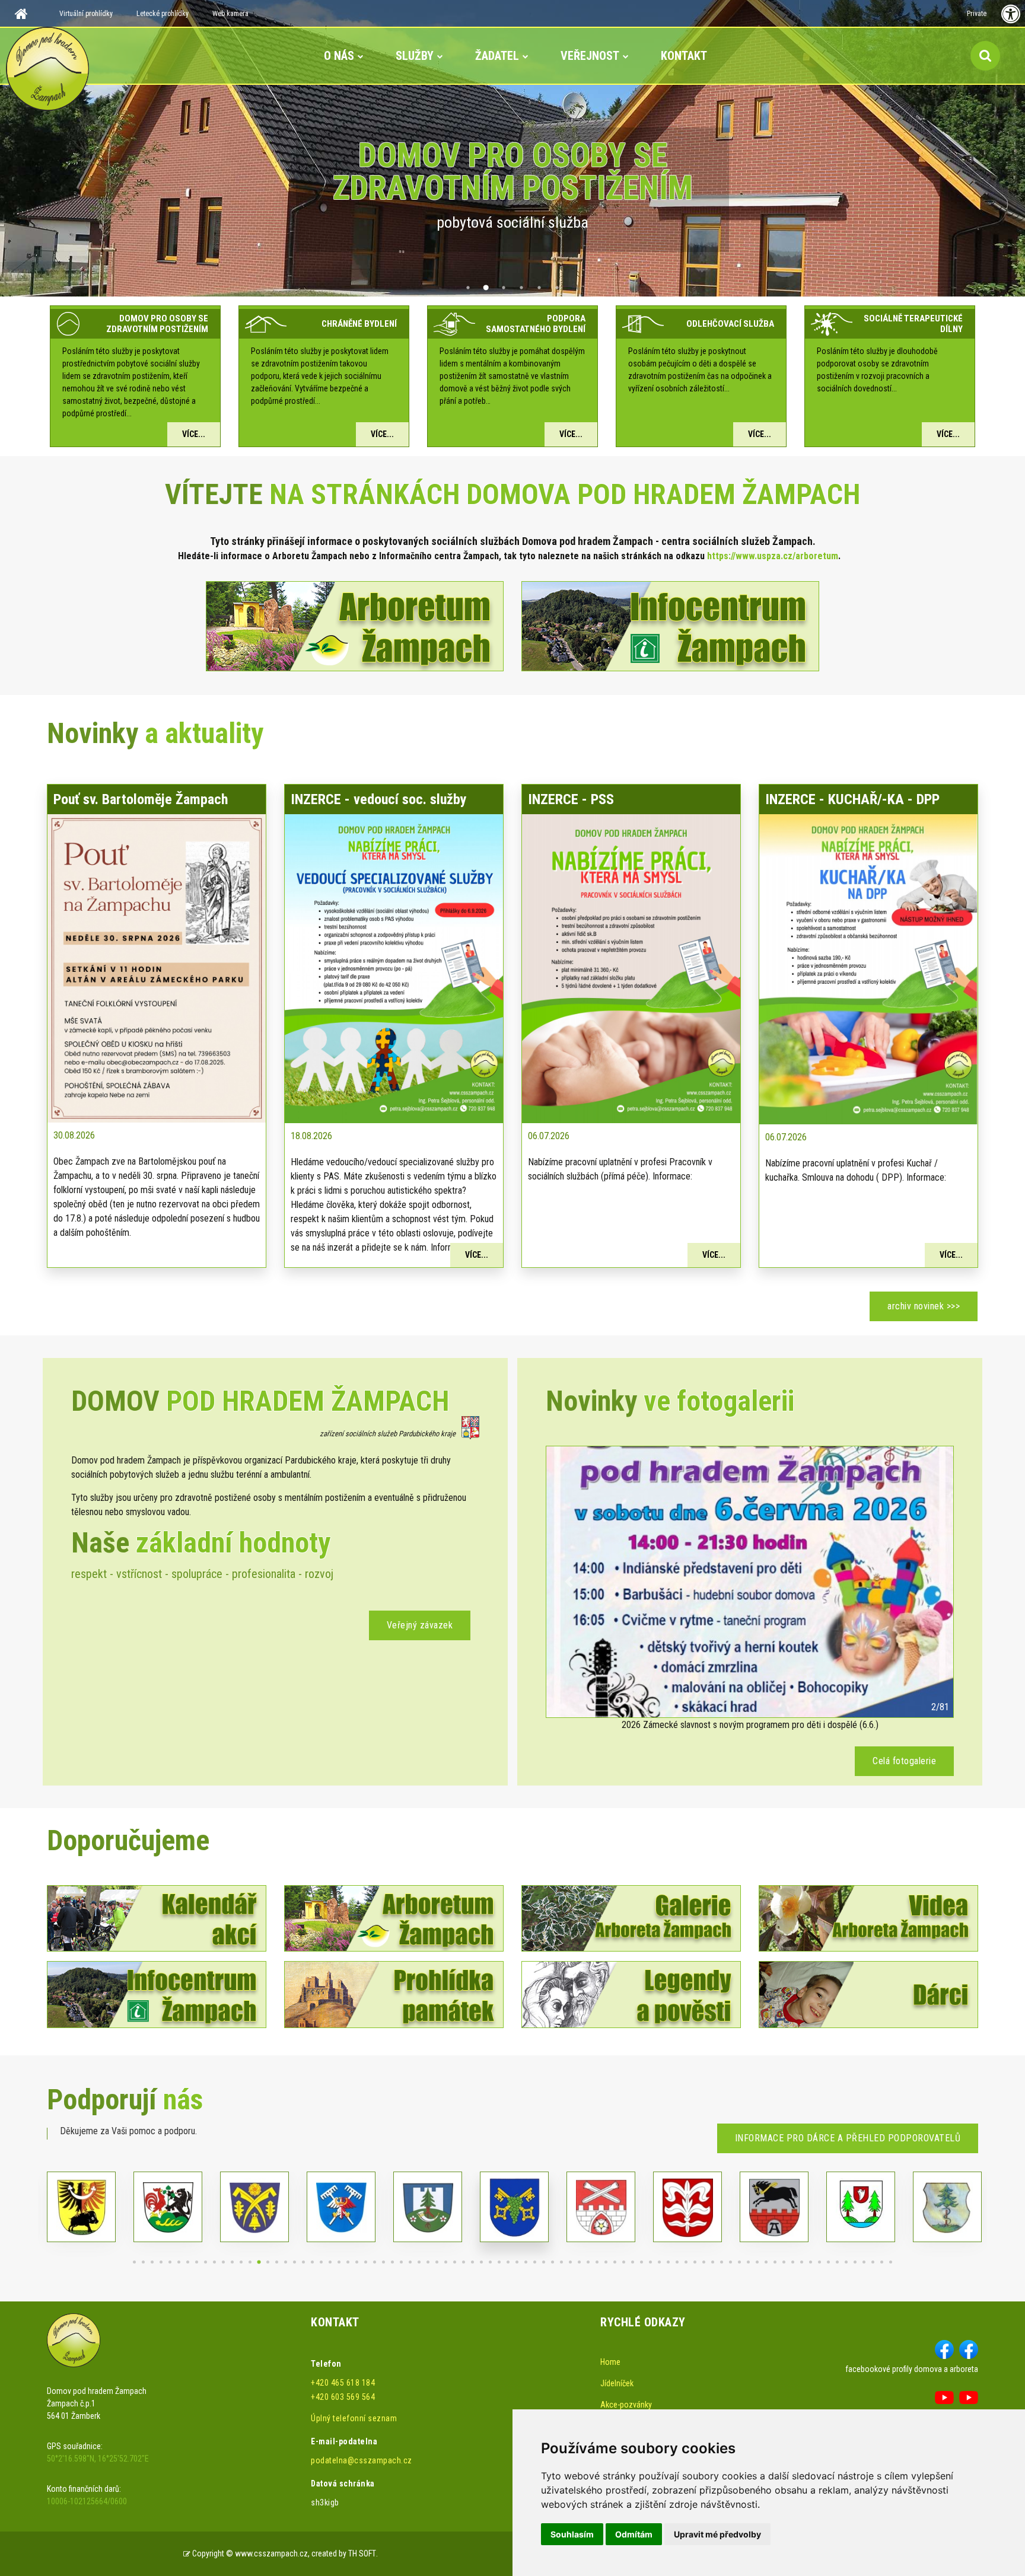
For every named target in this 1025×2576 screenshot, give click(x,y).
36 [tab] (446, 2262)
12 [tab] (232, 2262)
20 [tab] (303, 2262)
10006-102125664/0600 (87, 2501)
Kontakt (684, 56)
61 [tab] (668, 2262)
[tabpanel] (512, 148)
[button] (569, 1582)
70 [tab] (748, 2262)
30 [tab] (392, 2262)
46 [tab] (535, 2262)
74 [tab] (784, 2262)
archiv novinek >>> (924, 1306)
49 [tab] (561, 2262)
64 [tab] (695, 2262)
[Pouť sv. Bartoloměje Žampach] (157, 967)
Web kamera (230, 14)
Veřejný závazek (420, 1625)
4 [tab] (521, 288)
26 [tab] (357, 2262)
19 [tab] (295, 2262)
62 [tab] (677, 2262)
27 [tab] (366, 2262)
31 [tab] (401, 2262)
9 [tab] (206, 2262)
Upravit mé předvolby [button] (717, 2534)
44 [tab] (517, 2262)
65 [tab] (704, 2262)
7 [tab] (188, 2262)
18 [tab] (286, 2262)
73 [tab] (775, 2262)
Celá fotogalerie (904, 1761)
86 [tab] (891, 2262)
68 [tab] (730, 2262)
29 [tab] (383, 2262)
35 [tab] (437, 2262)
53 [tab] (597, 2262)
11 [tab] (223, 2262)
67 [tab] (722, 2262)
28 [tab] (375, 2262)
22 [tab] (321, 2262)
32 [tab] (410, 2262)
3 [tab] (504, 288)
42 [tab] (499, 2262)
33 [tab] (419, 2262)
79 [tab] (828, 2262)
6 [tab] (557, 288)
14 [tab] (250, 2262)
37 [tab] (455, 2262)
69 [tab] (739, 2262)
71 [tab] (757, 2262)
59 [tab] (650, 2262)
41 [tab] (490, 2262)
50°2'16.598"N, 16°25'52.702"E (98, 2459)
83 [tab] (864, 2262)
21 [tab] (312, 2262)
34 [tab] (428, 2262)
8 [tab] (197, 2262)
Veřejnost (590, 56)
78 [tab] (819, 2262)
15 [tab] (259, 2262)
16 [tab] (268, 2262)
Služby (415, 56)
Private (977, 14)
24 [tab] (339, 2262)
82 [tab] (855, 2262)
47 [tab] (544, 2262)
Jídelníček (617, 2383)
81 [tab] (846, 2262)
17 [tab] (277, 2262)
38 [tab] (464, 2262)
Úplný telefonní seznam (354, 2418)
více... (194, 434)
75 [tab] (793, 2262)
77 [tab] (811, 2262)
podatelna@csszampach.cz (362, 2460)
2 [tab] (486, 288)
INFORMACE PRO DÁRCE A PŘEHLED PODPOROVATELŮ (848, 2138)
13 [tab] (241, 2262)
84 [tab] (873, 2262)
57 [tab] (633, 2262)
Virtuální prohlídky (86, 14)
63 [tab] (686, 2262)
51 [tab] (579, 2262)
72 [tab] (766, 2262)
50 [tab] (570, 2262)
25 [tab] (348, 2262)
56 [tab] (624, 2262)
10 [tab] (214, 2262)
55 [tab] (615, 2262)
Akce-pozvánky (626, 2405)
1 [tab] (468, 288)
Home (610, 2362)
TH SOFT (362, 2553)
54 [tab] (606, 2262)
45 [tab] (526, 2262)
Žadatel (497, 56)
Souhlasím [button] (572, 2534)
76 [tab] (802, 2262)
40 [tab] (481, 2262)
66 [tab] (713, 2262)
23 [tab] (330, 2262)
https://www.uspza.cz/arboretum (773, 556)
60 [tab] (659, 2262)
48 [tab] (553, 2262)
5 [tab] (539, 288)
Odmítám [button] (634, 2534)
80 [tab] (837, 2262)
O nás (339, 56)
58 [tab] (642, 2262)
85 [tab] (882, 2262)
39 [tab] (472, 2262)
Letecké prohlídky (163, 14)
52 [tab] (588, 2262)
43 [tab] (508, 2262)
